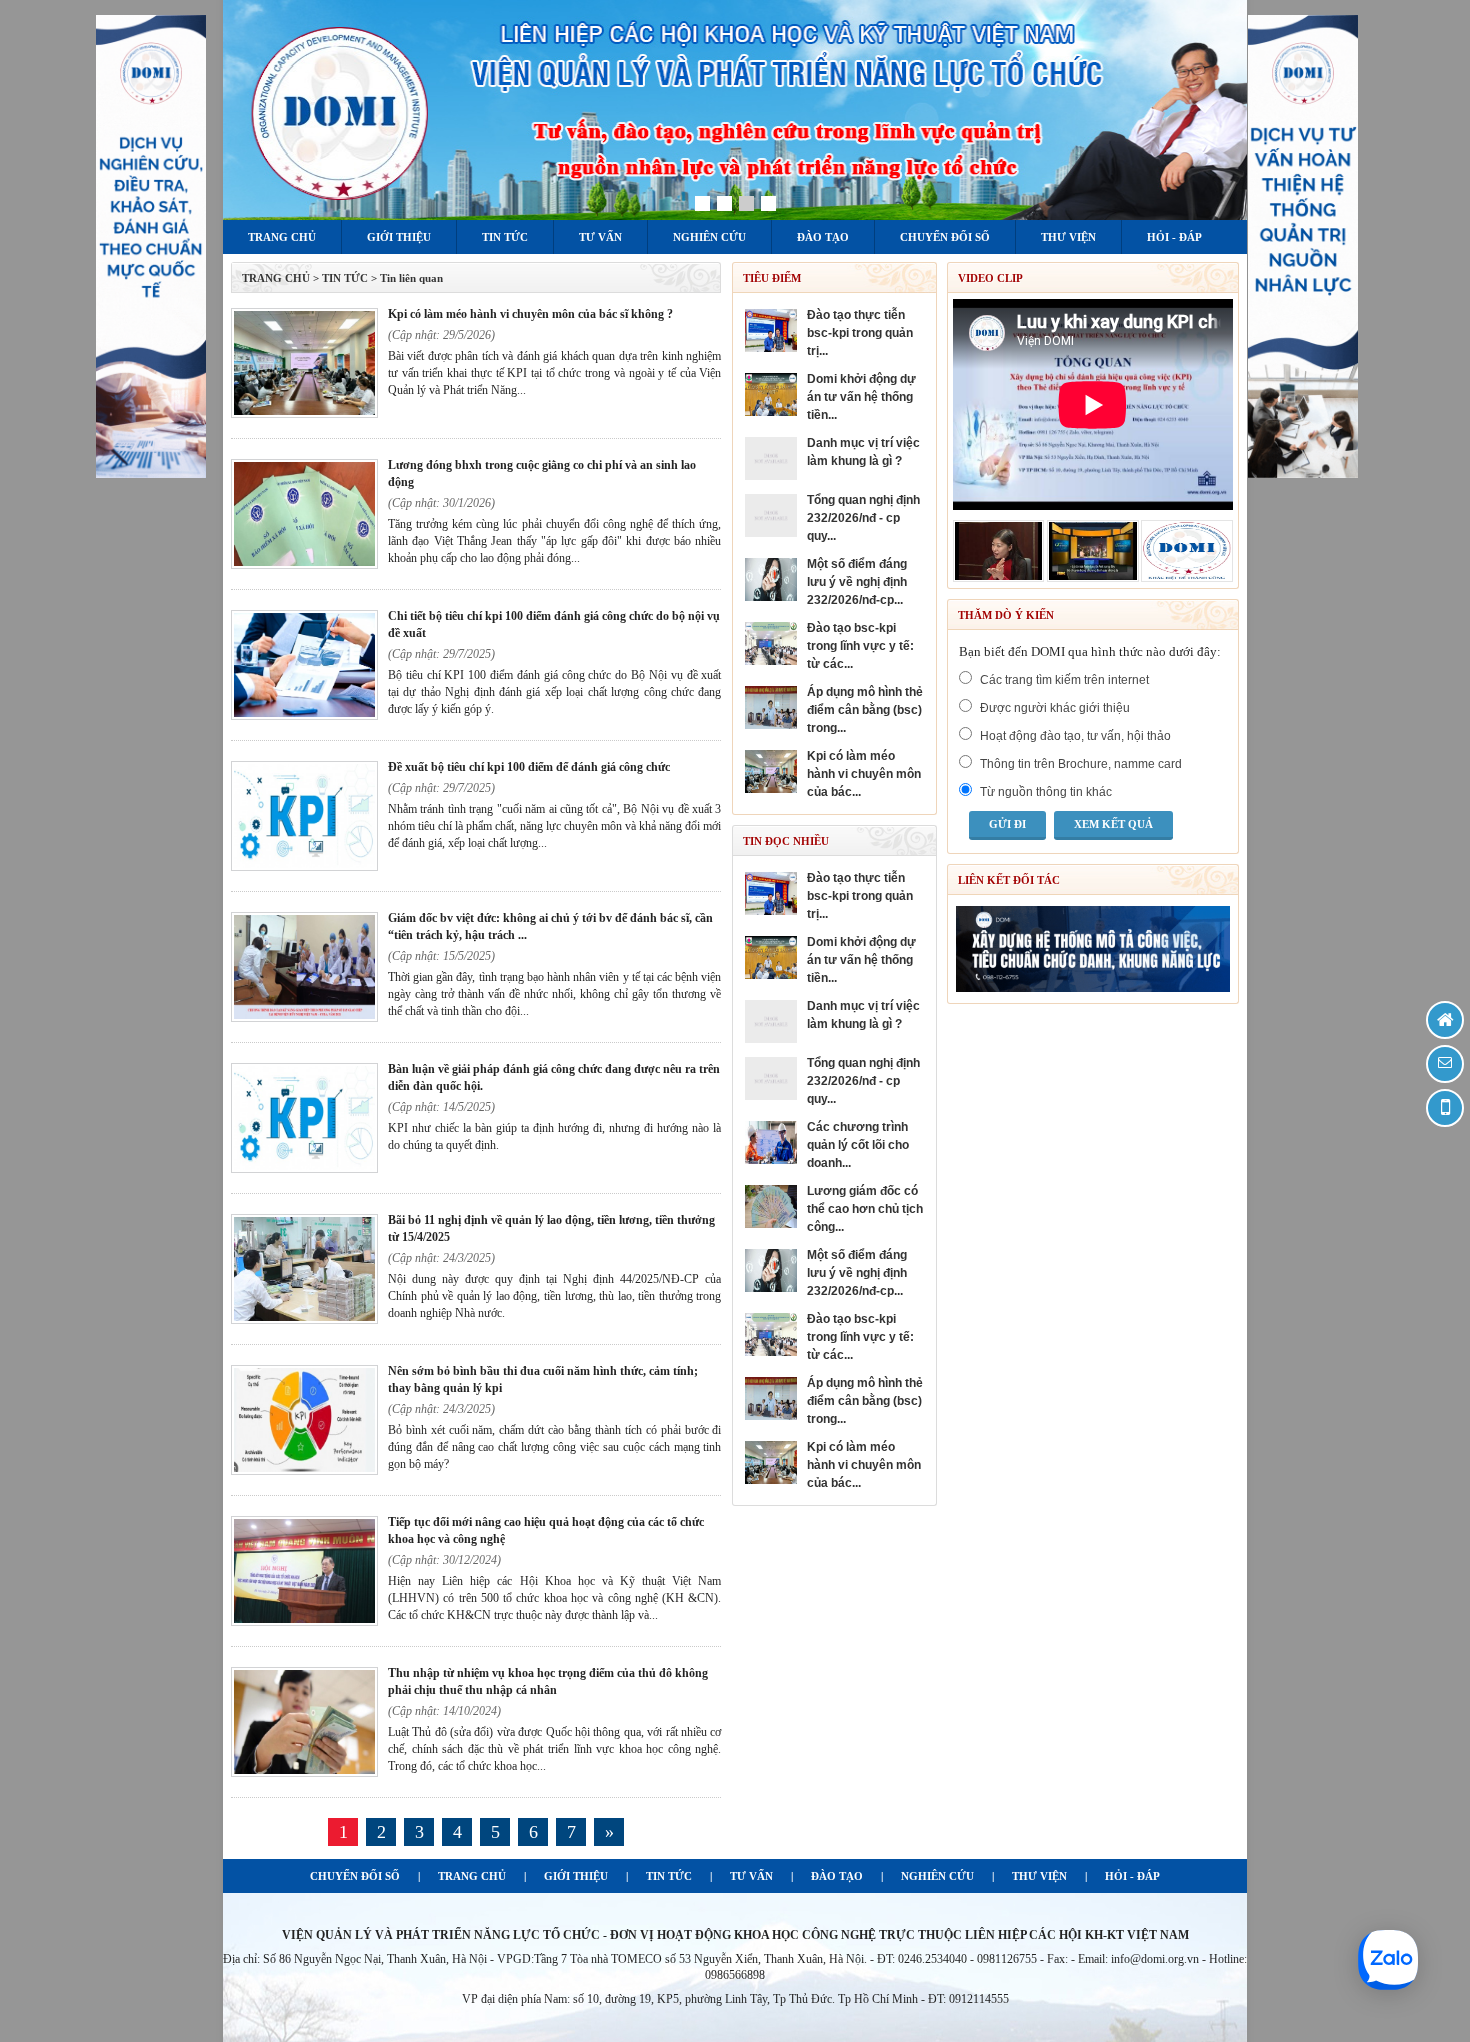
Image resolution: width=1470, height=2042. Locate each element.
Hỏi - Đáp (1174, 237)
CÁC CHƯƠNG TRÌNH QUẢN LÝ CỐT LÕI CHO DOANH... (858, 1145)
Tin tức (505, 237)
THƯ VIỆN (1039, 1876)
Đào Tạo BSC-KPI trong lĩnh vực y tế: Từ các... (860, 646)
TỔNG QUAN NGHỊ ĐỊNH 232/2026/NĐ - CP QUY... (863, 518)
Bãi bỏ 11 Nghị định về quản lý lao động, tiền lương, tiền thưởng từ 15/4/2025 (551, 1228)
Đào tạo (823, 237)
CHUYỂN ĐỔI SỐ (355, 1876)
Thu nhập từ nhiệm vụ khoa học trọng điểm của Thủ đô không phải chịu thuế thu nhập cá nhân (548, 1681)
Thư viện (1068, 237)
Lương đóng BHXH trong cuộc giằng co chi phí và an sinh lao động (542, 473)
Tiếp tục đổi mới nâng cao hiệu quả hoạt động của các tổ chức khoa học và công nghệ (546, 1530)
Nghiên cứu (709, 237)
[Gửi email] (1445, 1064)
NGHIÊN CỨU (937, 1876)
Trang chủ (282, 237)
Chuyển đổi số (945, 237)
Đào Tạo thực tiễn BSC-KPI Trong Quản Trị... (860, 333)
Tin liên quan (411, 278)
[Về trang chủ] (1445, 1020)
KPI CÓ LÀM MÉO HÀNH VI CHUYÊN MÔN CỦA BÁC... (864, 774)
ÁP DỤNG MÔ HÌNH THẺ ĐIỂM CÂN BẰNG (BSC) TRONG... (865, 710)
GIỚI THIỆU (576, 1876)
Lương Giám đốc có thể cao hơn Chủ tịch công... (865, 1209)
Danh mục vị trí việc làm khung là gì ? (863, 452)
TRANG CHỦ (276, 278)
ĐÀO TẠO (837, 1876)
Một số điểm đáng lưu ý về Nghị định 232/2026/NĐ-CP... (857, 582)
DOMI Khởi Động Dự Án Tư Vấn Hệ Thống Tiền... (861, 397)
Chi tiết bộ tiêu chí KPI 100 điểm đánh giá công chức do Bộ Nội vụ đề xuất (554, 624)
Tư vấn (600, 237)
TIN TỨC (669, 1876)
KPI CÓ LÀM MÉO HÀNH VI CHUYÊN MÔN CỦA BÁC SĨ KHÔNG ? (530, 314)
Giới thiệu (399, 237)
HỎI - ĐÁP (1132, 1876)
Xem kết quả (1113, 824)
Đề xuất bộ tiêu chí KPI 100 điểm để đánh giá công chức (529, 767)
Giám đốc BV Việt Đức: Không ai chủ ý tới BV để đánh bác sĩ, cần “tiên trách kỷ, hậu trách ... (550, 926)
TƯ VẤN (751, 1876)
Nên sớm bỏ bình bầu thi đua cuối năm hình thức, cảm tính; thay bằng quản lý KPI (543, 1379)
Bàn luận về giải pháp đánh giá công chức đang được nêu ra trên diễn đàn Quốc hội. (554, 1077)
